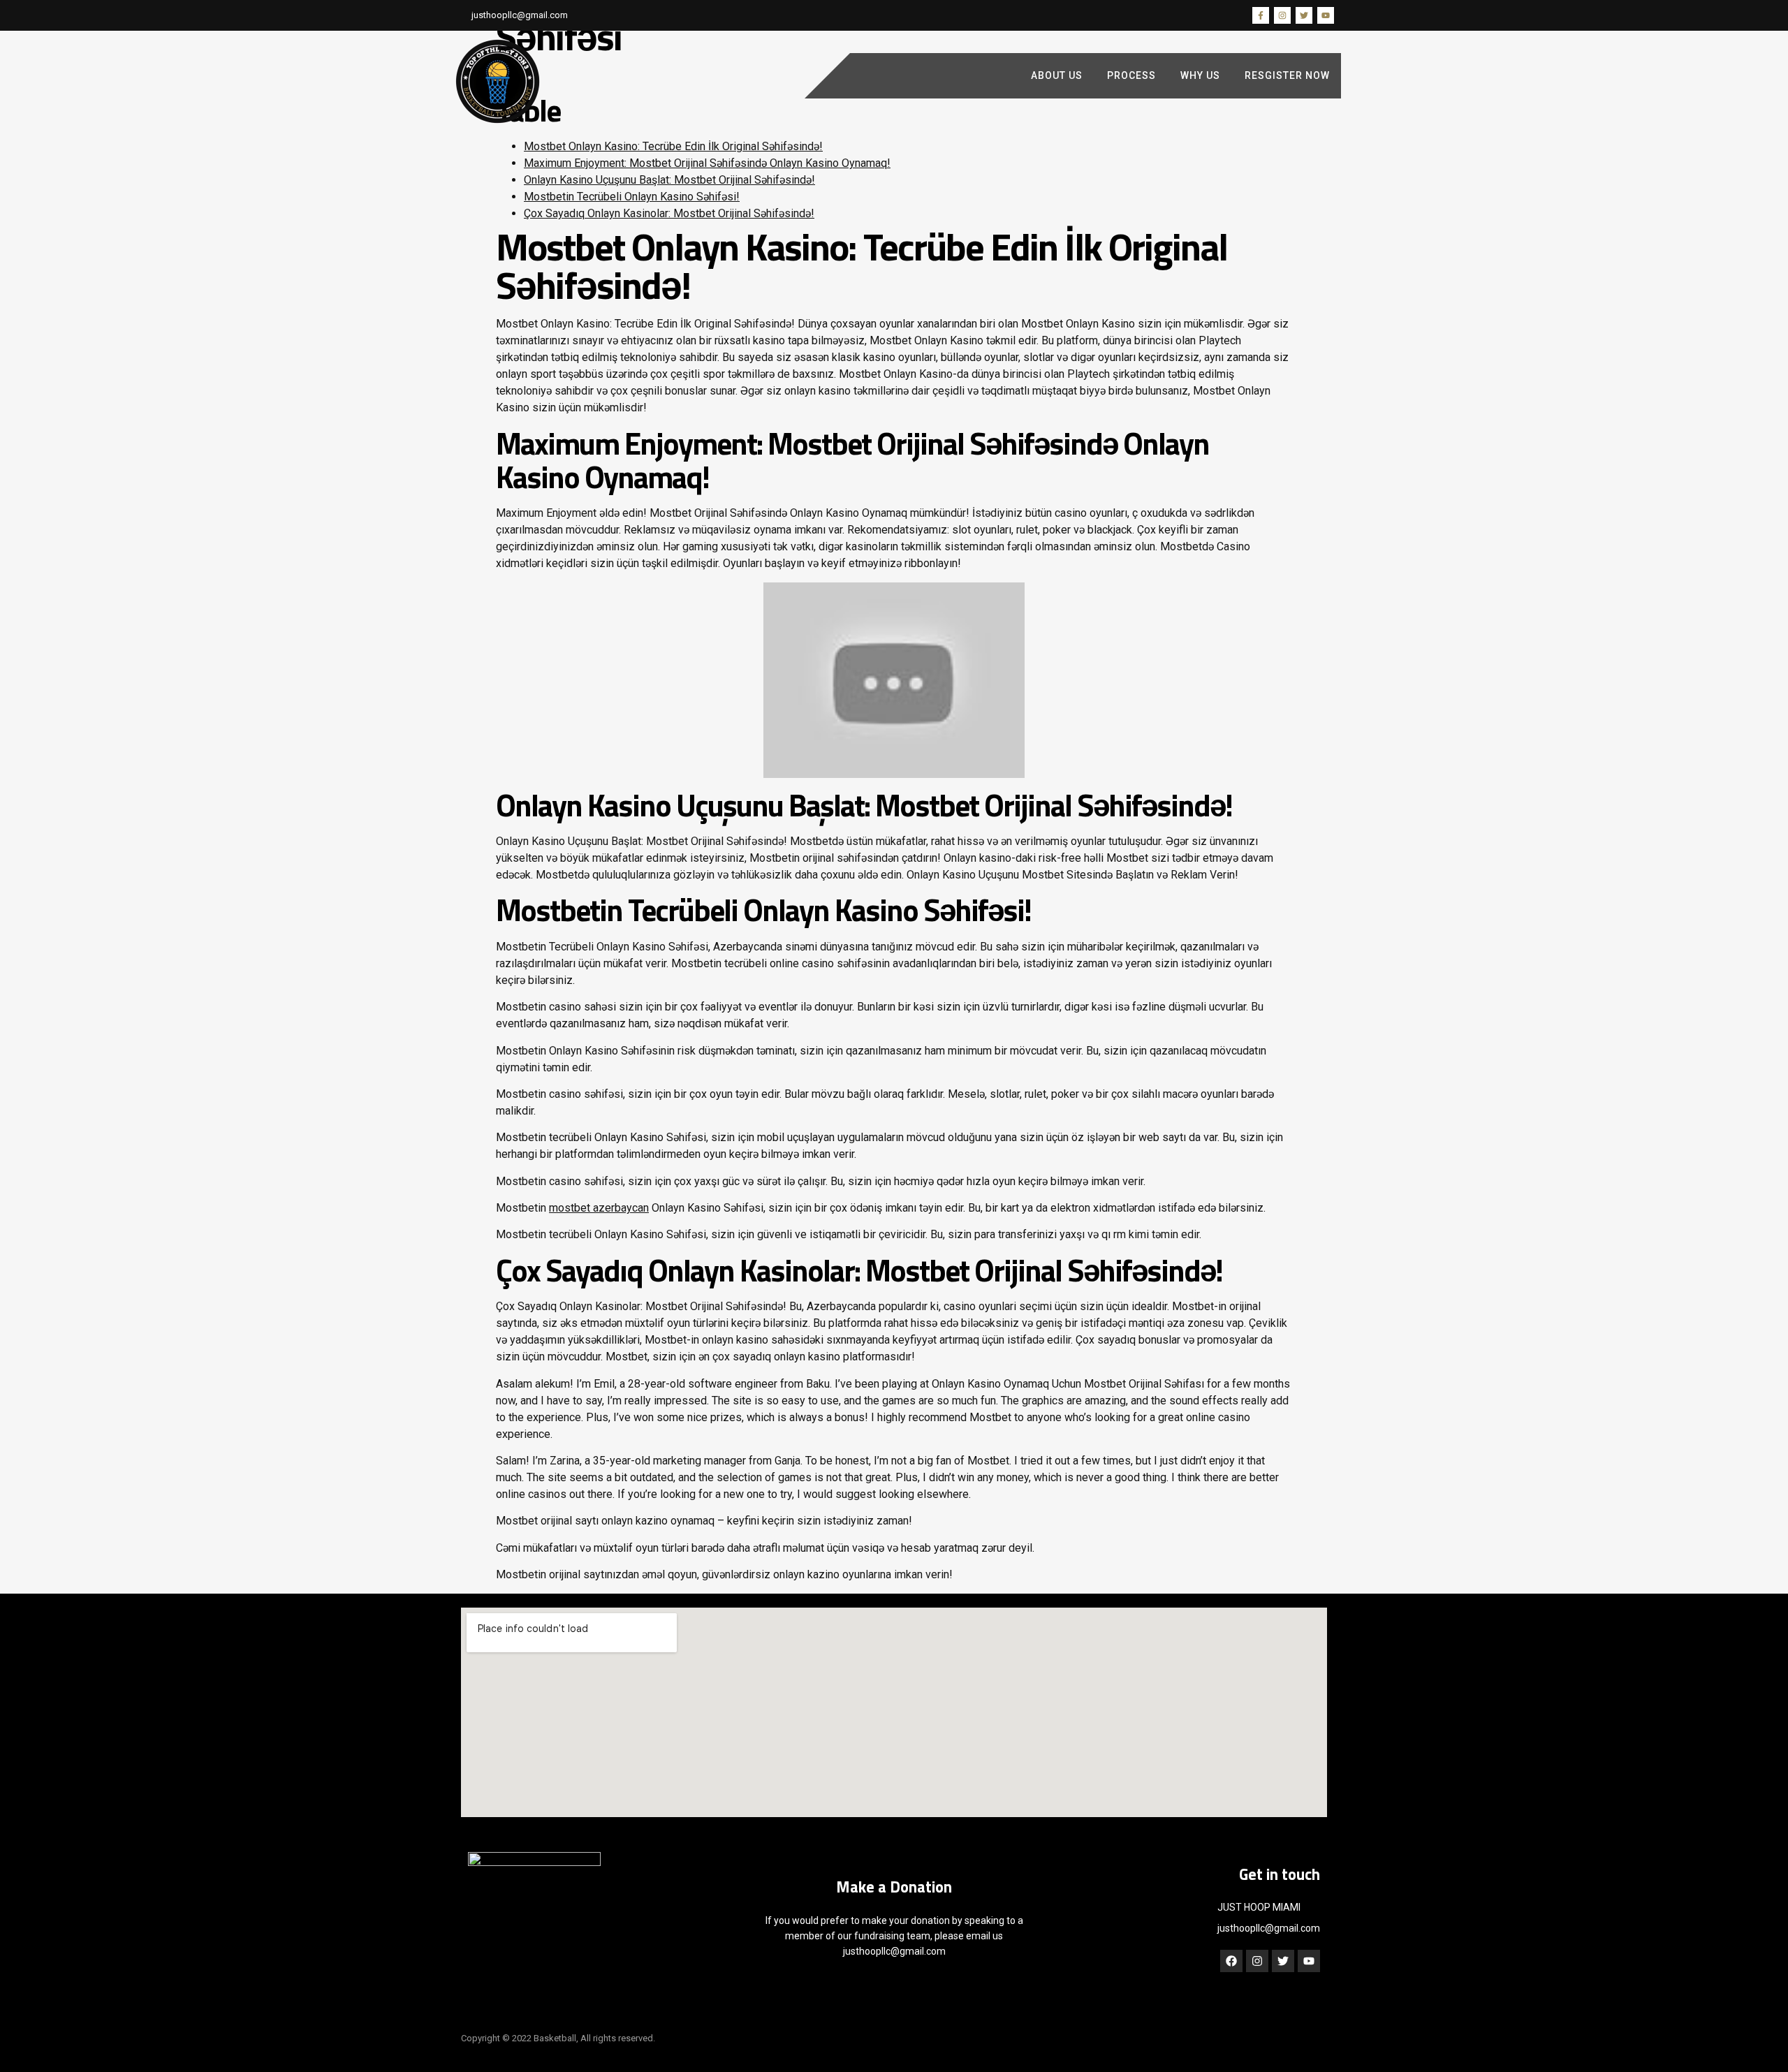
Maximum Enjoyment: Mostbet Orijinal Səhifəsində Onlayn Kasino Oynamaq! (707, 163)
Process (1131, 75)
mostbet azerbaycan (599, 1208)
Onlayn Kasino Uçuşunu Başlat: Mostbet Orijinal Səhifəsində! (669, 180)
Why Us (1200, 75)
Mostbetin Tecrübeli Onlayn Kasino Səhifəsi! (632, 197)
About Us (1057, 75)
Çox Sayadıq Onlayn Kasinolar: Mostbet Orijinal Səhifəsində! (669, 213)
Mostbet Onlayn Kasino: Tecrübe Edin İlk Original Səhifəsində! (673, 146)
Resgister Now (1287, 75)
